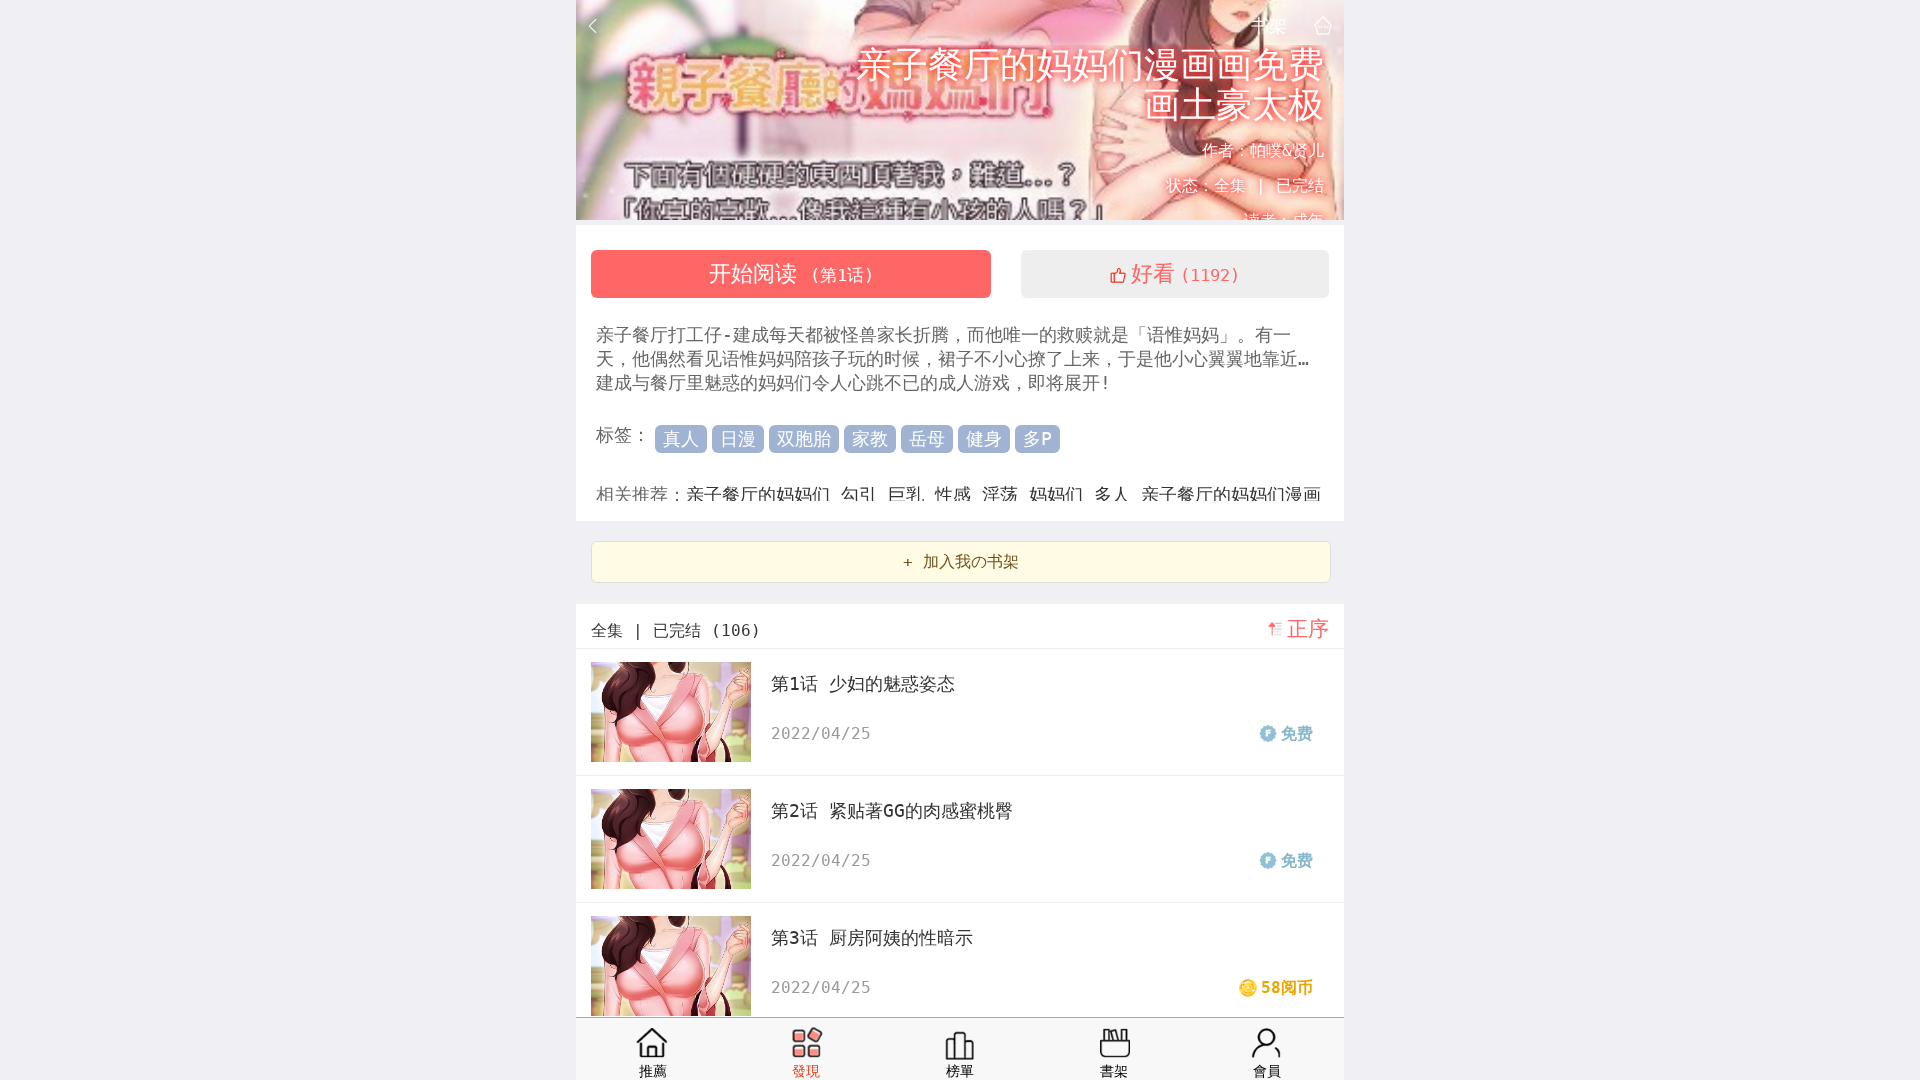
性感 (958, 494)
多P (1037, 438)
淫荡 (1005, 494)
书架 (1269, 25)
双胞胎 (804, 438)
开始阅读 (791, 273)
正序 (1308, 629)
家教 (870, 438)
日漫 (738, 438)
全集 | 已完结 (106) (676, 630)
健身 (984, 438)
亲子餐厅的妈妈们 (763, 494)
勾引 (864, 494)
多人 (1117, 494)
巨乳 (911, 494)
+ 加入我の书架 (961, 561)
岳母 (927, 438)
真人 (681, 438)
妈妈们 (1061, 494)
